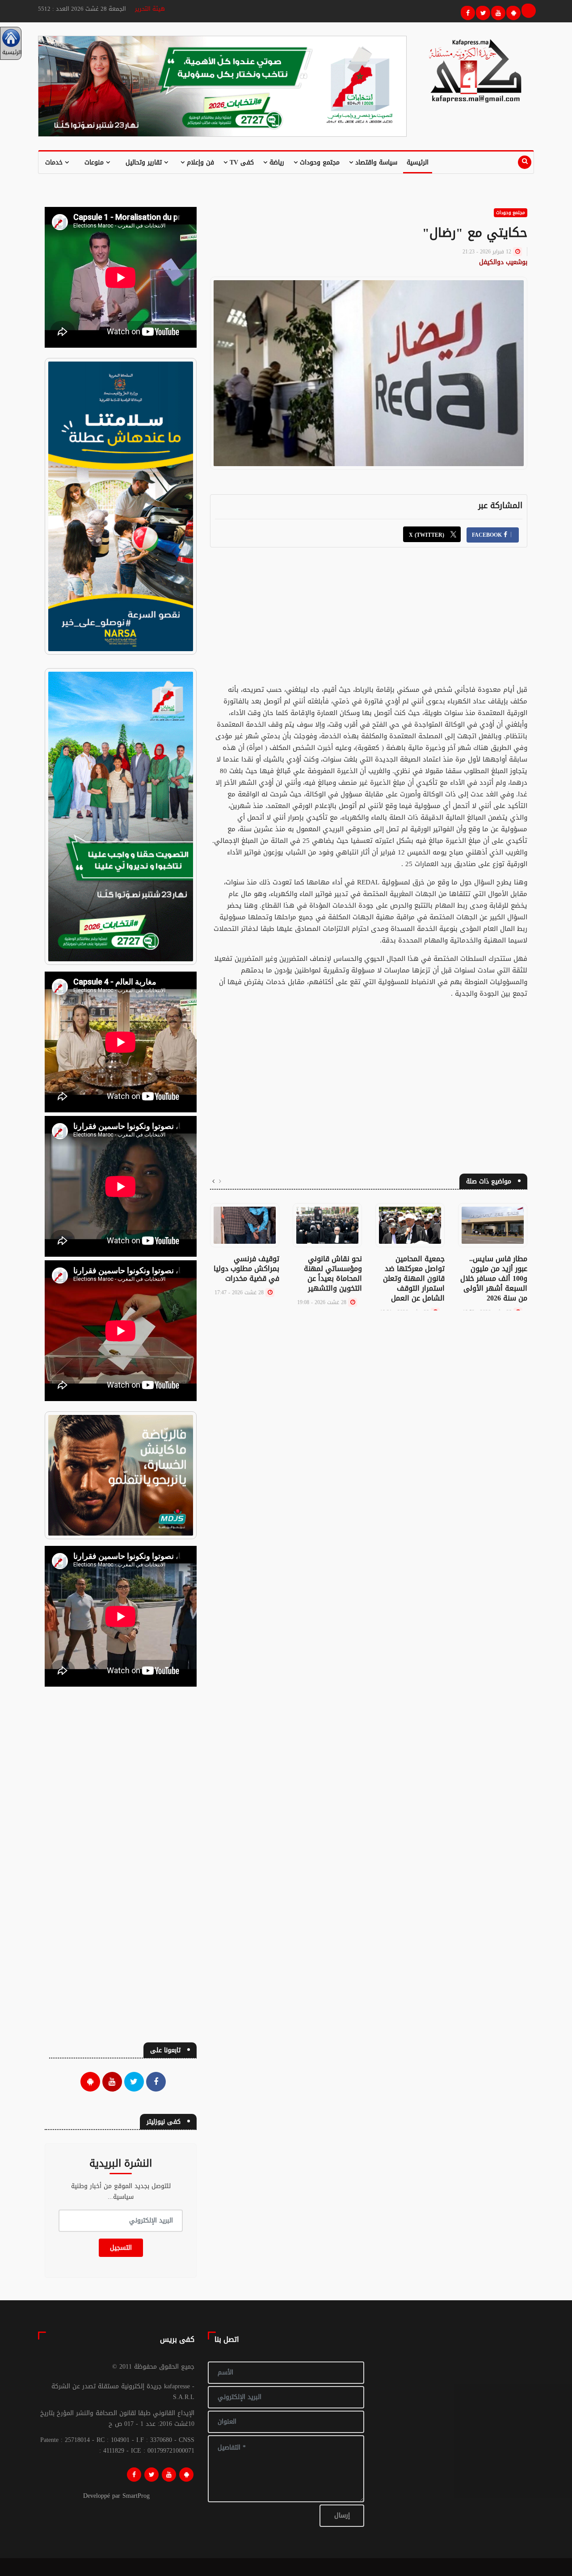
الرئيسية (418, 162)
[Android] (186, 2475)
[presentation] (220, 1182)
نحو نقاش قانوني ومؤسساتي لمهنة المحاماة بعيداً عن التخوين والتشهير (333, 1273)
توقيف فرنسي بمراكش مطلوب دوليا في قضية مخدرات (246, 1269)
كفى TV (241, 162)
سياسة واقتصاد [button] (375, 162)
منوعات (95, 162)
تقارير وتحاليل (145, 162)
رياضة (276, 162)
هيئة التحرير (150, 9)
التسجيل (121, 2248)
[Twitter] (482, 12)
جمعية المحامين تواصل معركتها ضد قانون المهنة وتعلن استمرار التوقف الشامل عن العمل (414, 1278)
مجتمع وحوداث (319, 162)
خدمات (55, 162)
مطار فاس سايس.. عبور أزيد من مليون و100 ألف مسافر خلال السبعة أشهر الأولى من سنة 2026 (494, 1278)
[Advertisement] (369, 621)
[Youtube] (497, 12)
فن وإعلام (199, 162)
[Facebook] (467, 12)
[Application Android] (512, 12)
